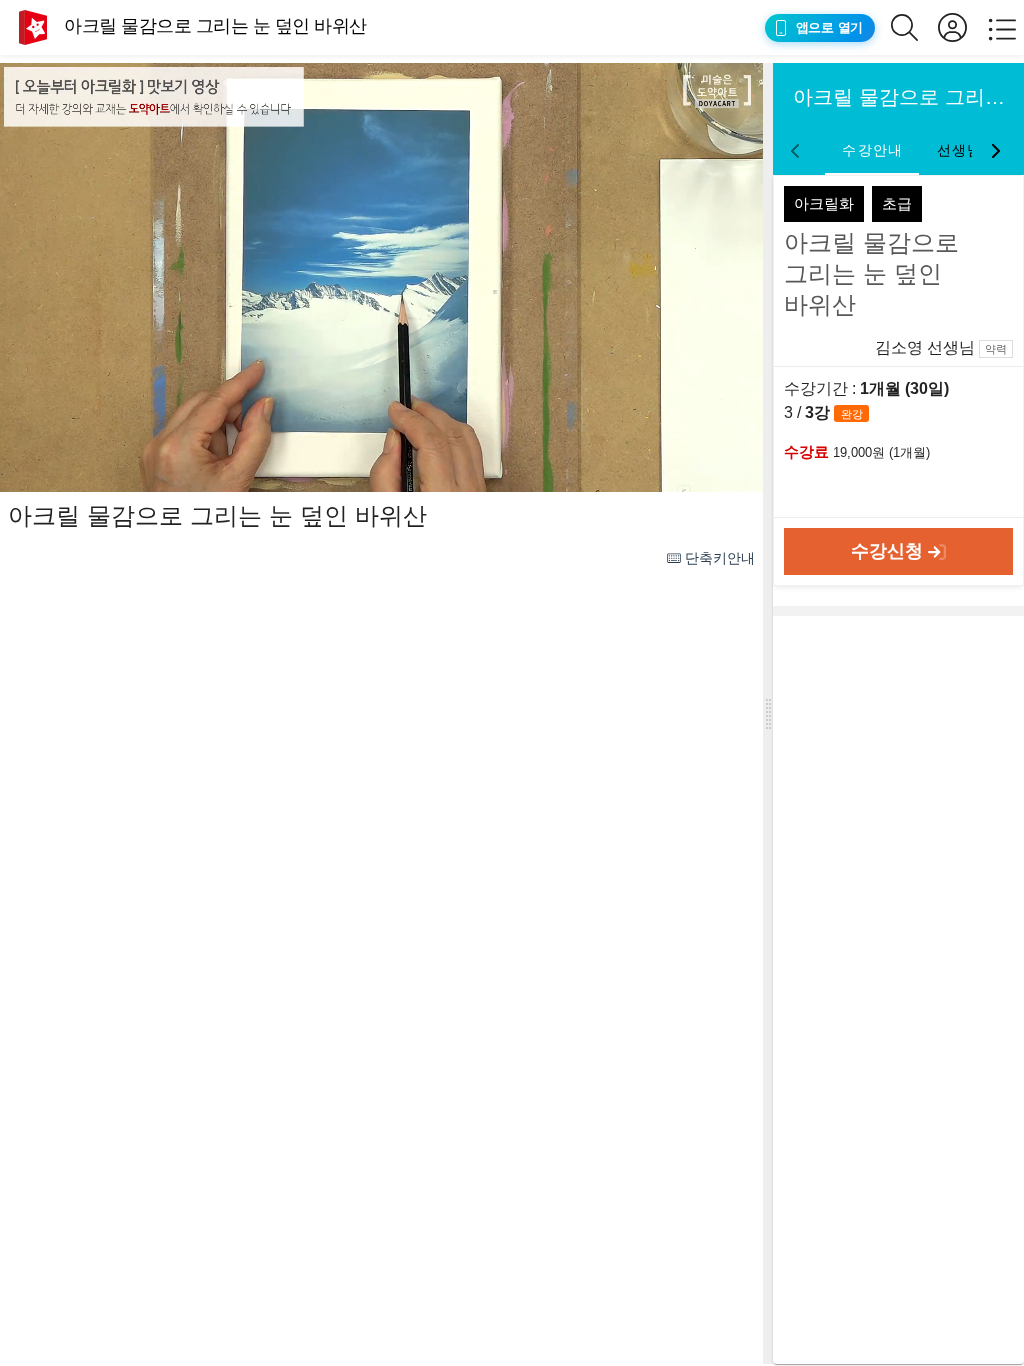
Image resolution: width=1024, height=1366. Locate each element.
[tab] (872, 151)
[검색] (914, 27)
